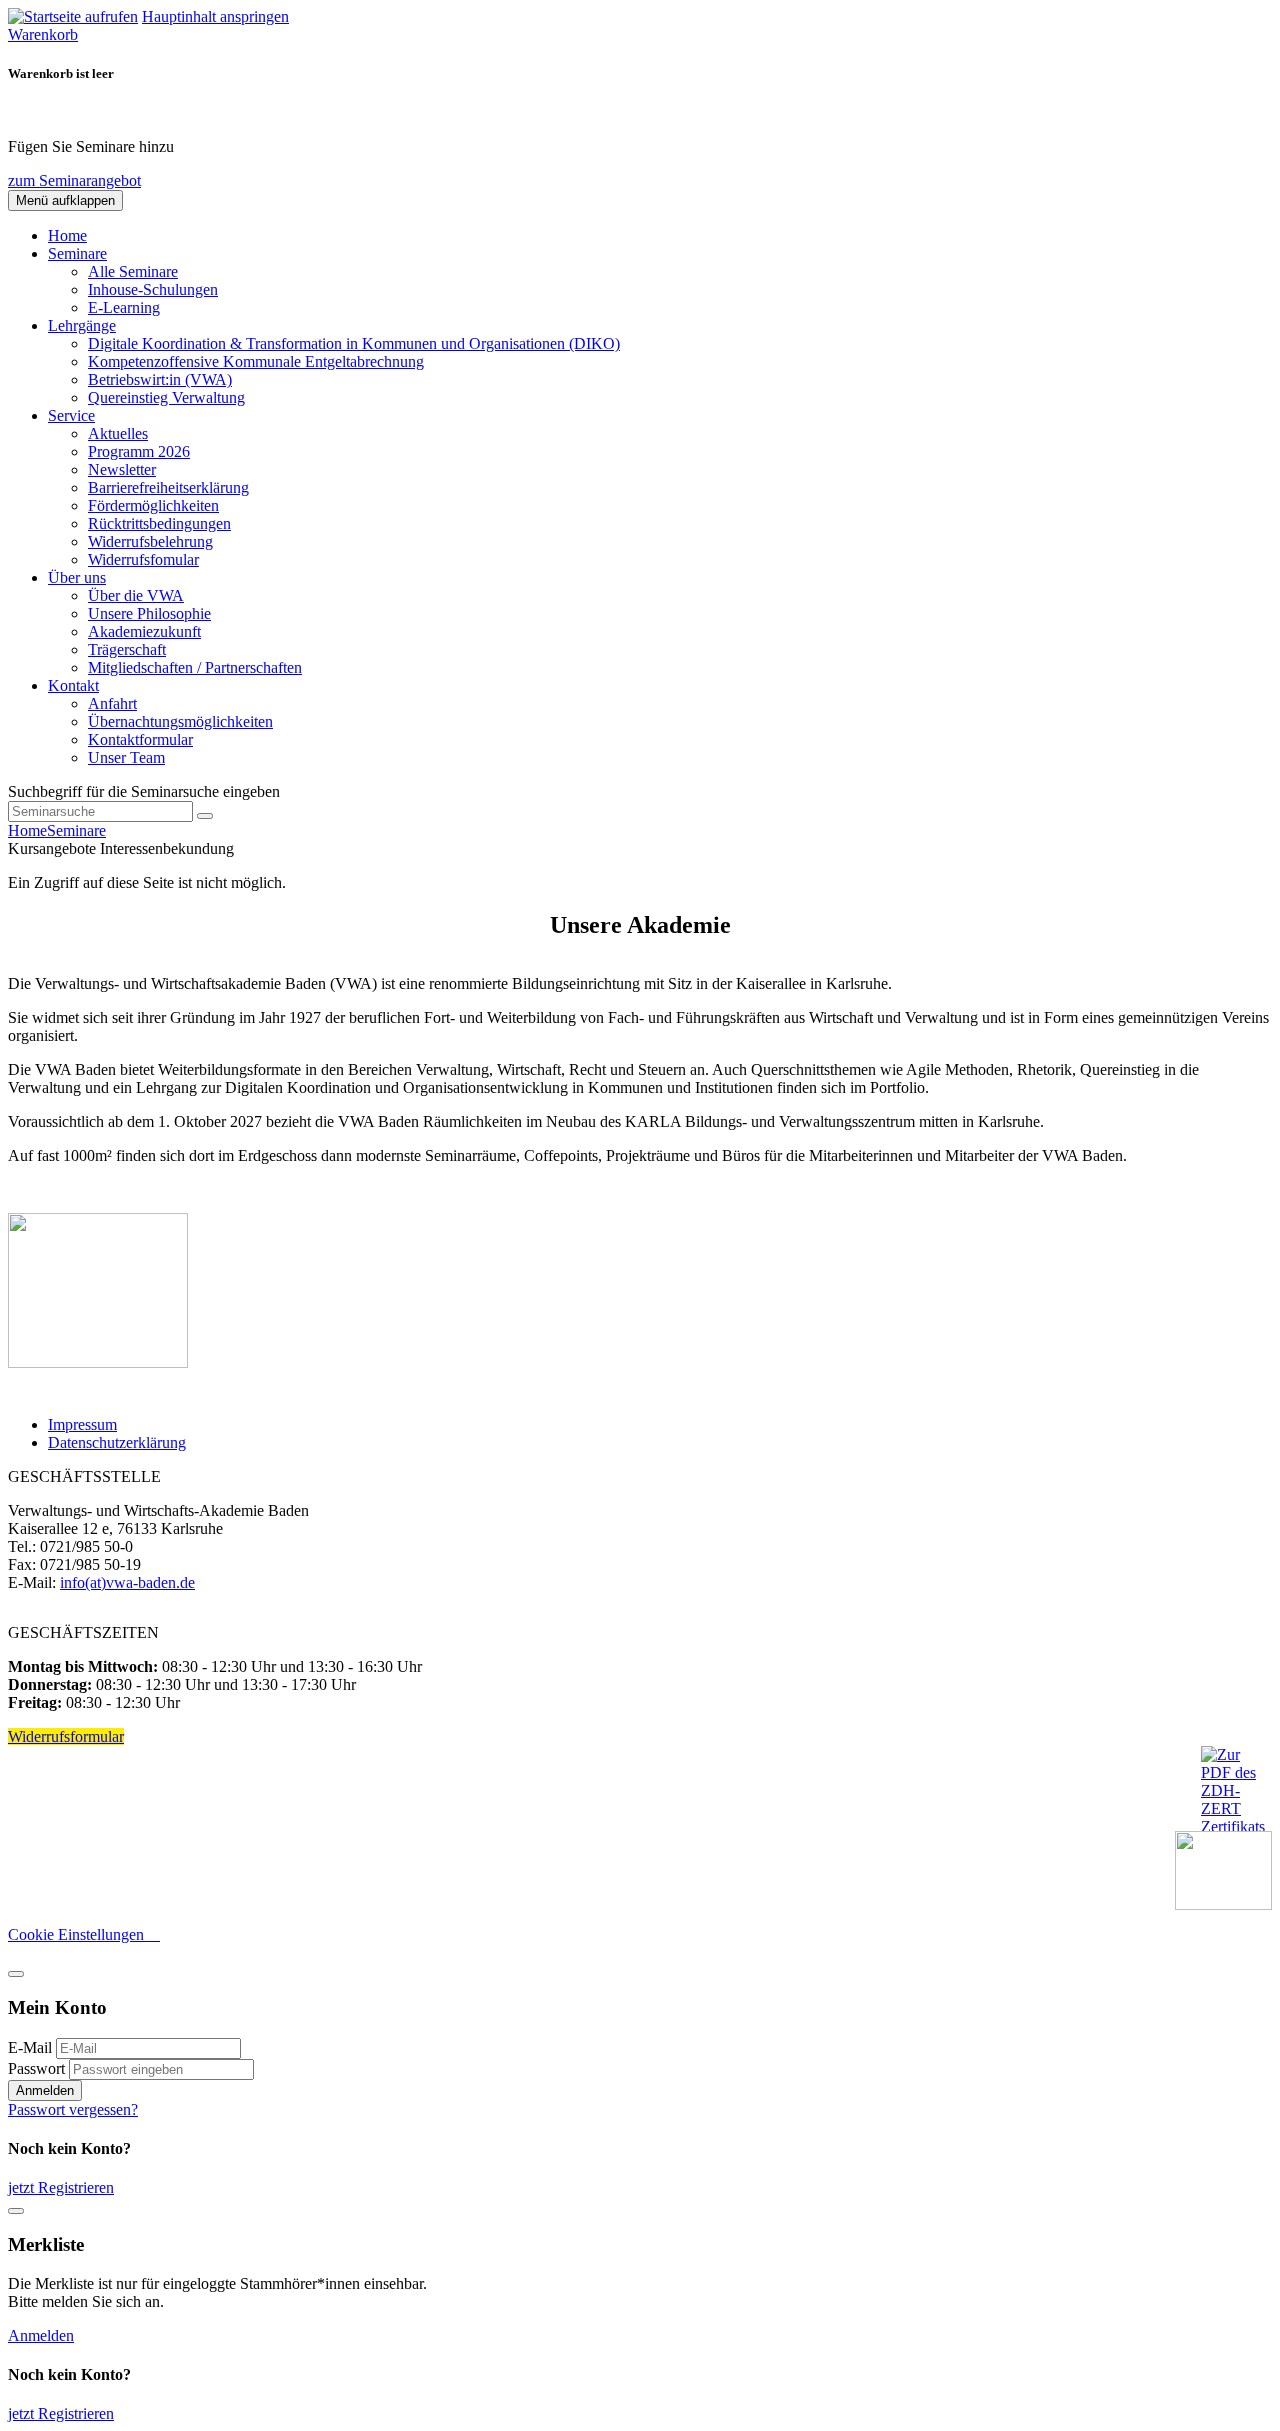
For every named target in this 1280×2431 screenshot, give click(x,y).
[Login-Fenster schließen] (16, 1974)
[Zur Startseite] (73, 16)
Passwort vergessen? (73, 2109)
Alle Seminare (133, 271)
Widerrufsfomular (143, 559)
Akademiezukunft (144, 631)
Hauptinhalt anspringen (215, 16)
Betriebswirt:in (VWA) (160, 379)
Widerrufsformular (66, 1736)
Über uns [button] (77, 577)
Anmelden (45, 2090)
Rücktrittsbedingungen (159, 523)
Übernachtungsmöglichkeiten (180, 721)
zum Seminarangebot (74, 180)
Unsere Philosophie (149, 613)
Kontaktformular (140, 739)
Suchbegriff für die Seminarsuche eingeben (144, 791)
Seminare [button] (77, 253)
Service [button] (71, 415)
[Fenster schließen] (16, 2211)
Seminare (76, 830)
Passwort (36, 2068)
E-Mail (30, 2047)
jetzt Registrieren (61, 2187)
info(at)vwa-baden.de (127, 1582)
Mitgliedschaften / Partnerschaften (195, 667)
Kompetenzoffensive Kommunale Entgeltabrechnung (256, 361)
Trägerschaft (127, 649)
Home (67, 235)
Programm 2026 (139, 451)
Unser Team (126, 757)
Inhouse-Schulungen (153, 289)
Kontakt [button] (73, 685)
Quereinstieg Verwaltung (166, 397)
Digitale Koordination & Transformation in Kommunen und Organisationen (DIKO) (354, 343)
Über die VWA (136, 595)
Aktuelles (118, 433)
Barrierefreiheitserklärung (168, 487)
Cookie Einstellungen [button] (84, 1934)
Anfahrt (112, 703)
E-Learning (124, 307)
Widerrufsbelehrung (150, 541)
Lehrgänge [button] (82, 325)
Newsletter (122, 469)
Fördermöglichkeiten (153, 505)
